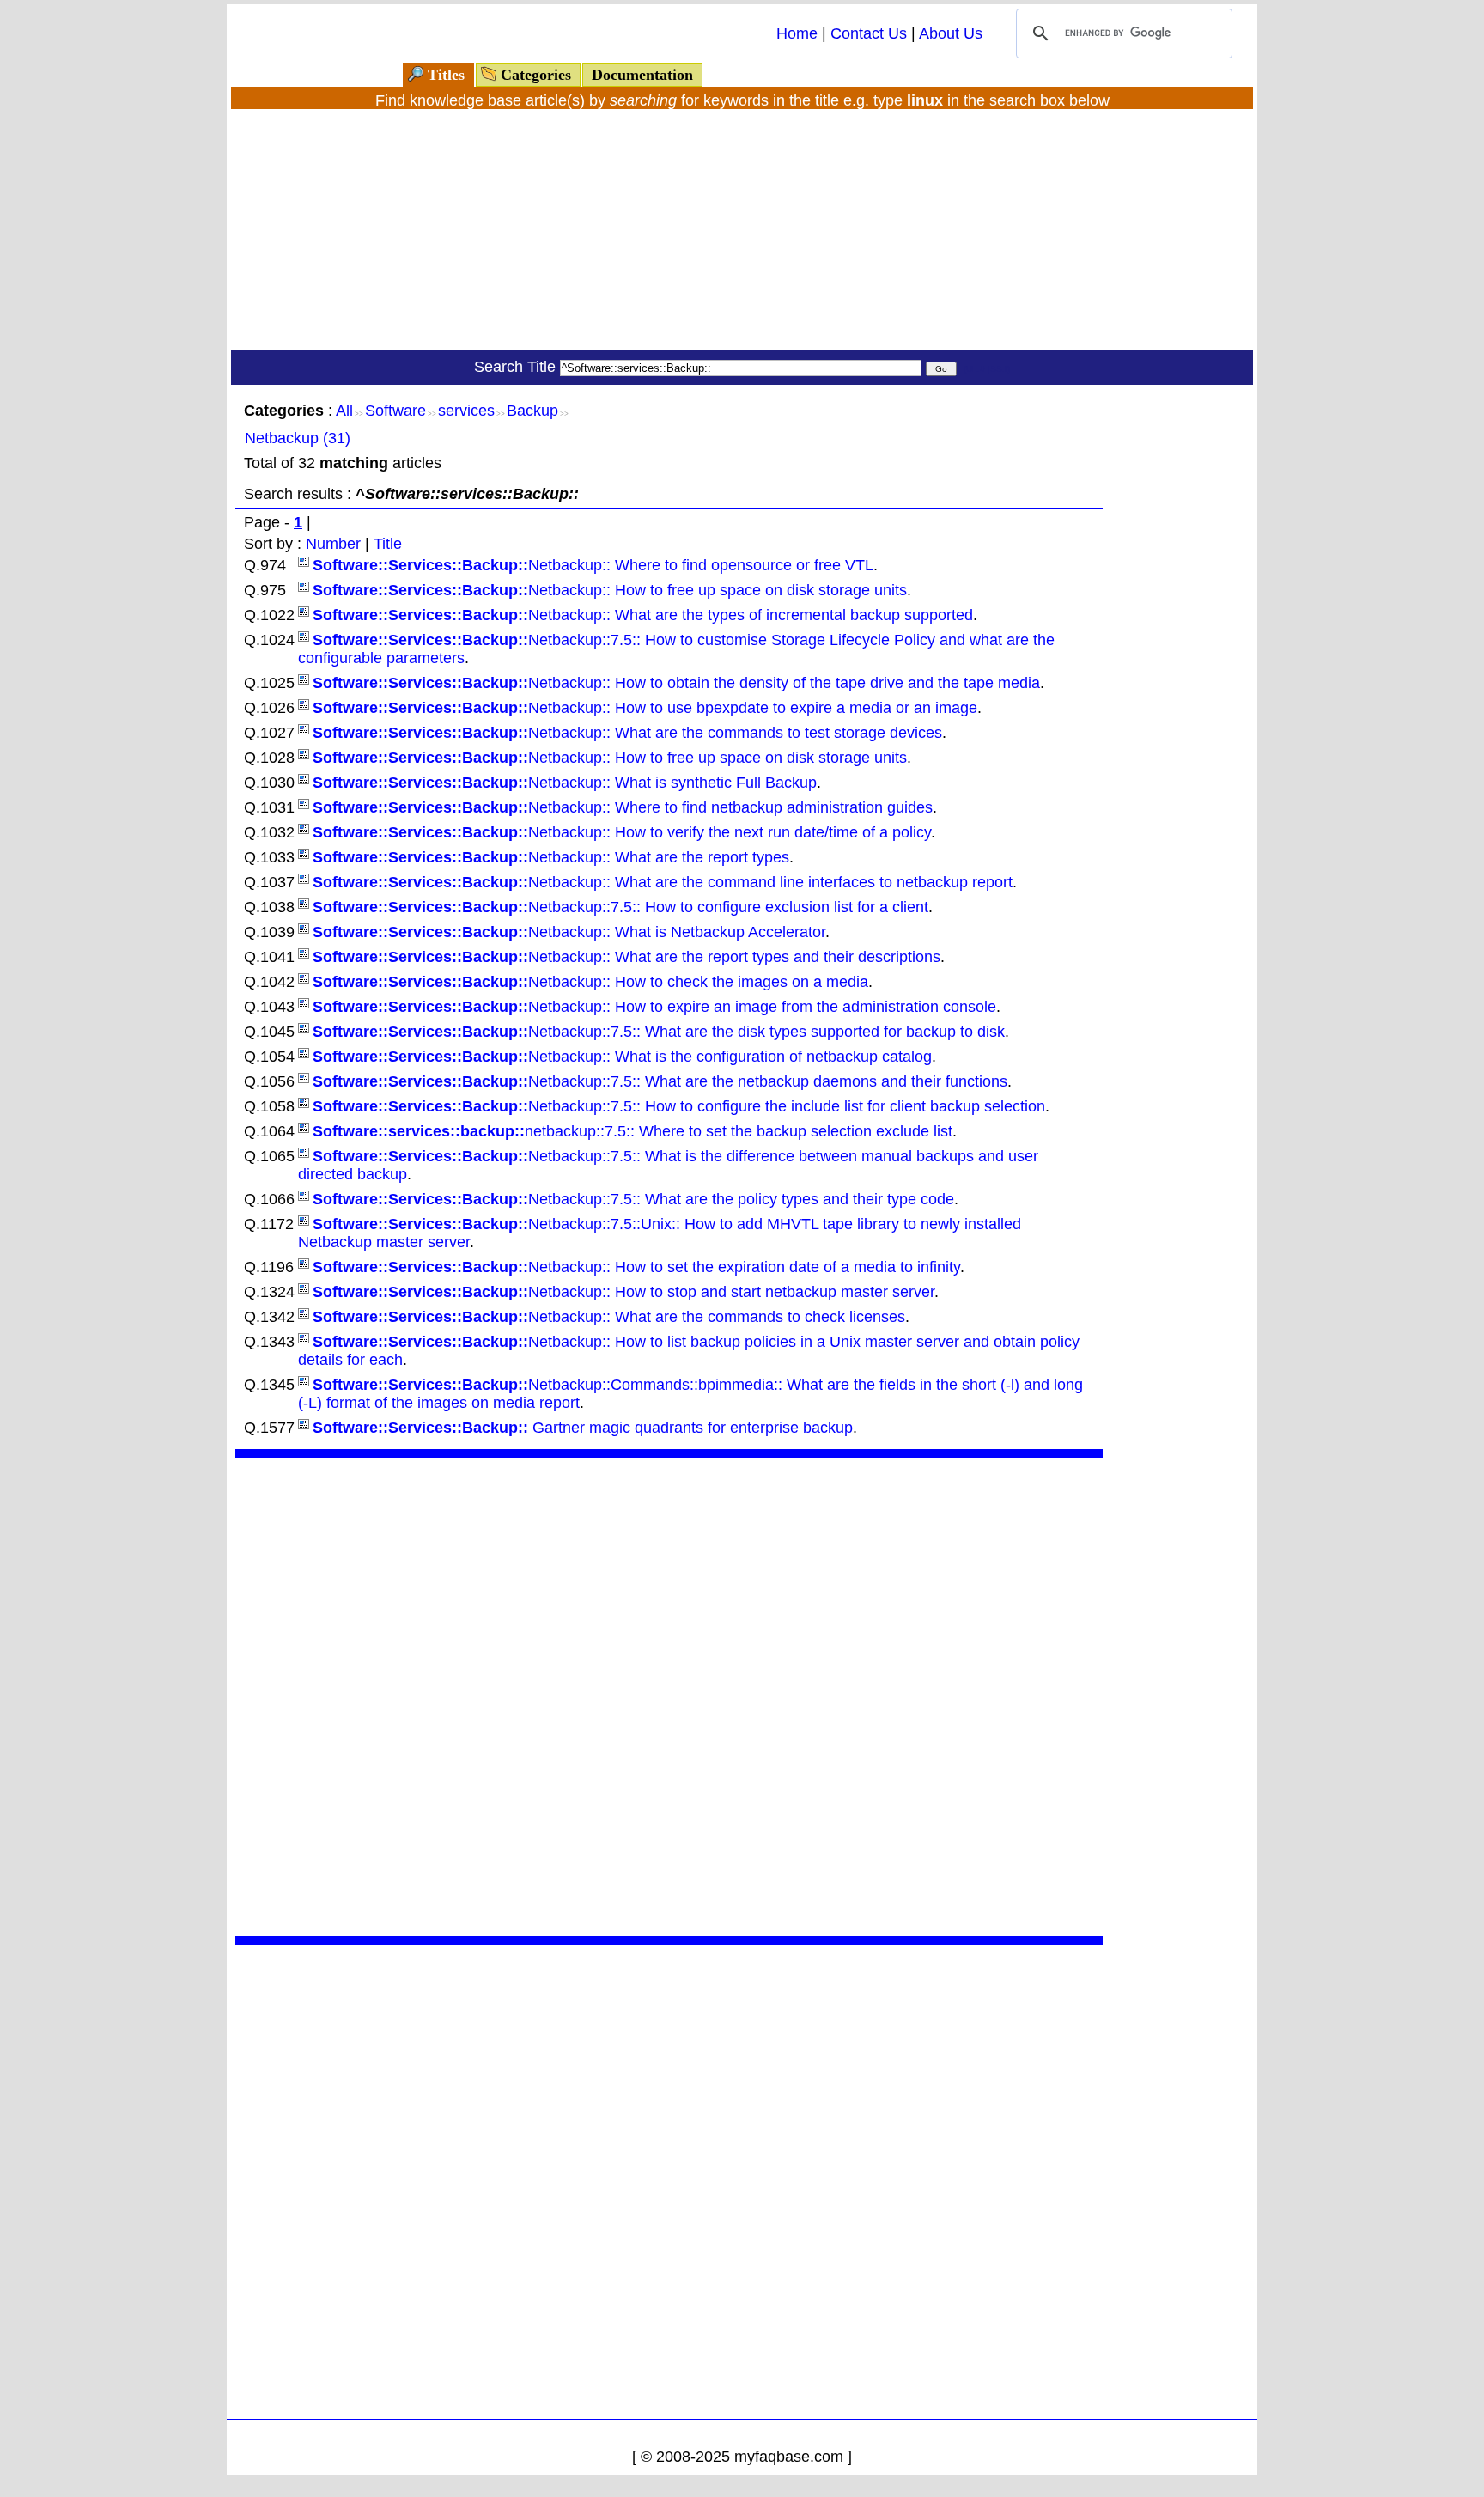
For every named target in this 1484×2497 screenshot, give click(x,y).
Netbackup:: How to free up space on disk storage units (610, 590)
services (466, 411)
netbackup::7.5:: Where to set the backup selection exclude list (633, 1131)
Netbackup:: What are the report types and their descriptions (626, 957)
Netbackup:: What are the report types (551, 857)
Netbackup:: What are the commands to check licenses (609, 1317)
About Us (951, 33)
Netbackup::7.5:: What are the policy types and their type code (633, 1199)
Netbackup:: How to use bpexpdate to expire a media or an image (645, 708)
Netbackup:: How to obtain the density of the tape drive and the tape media (676, 683)
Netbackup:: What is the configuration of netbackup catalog (622, 1057)
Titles (446, 75)
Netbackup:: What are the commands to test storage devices (627, 733)
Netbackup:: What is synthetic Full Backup (565, 783)
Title (388, 544)
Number (333, 544)
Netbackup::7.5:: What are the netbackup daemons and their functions (660, 1081)
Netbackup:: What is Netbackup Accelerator (569, 932)
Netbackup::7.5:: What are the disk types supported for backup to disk (659, 1032)
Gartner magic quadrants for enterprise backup (583, 1428)
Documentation (642, 75)
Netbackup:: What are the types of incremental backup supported (643, 615)
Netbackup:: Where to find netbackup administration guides (623, 807)
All (344, 411)
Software (395, 411)
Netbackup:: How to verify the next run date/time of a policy (622, 832)
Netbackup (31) (298, 438)
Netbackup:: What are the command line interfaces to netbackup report (663, 882)
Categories (536, 75)
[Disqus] (669, 1695)
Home (797, 33)
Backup (532, 411)
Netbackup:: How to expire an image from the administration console (654, 1007)
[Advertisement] (742, 229)
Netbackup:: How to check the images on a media (590, 982)
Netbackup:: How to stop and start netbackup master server (623, 1292)
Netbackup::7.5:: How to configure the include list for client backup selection (679, 1106)
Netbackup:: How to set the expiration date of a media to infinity (636, 1267)
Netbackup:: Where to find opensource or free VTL (593, 565)
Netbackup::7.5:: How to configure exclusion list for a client (620, 907)
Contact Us (869, 33)
